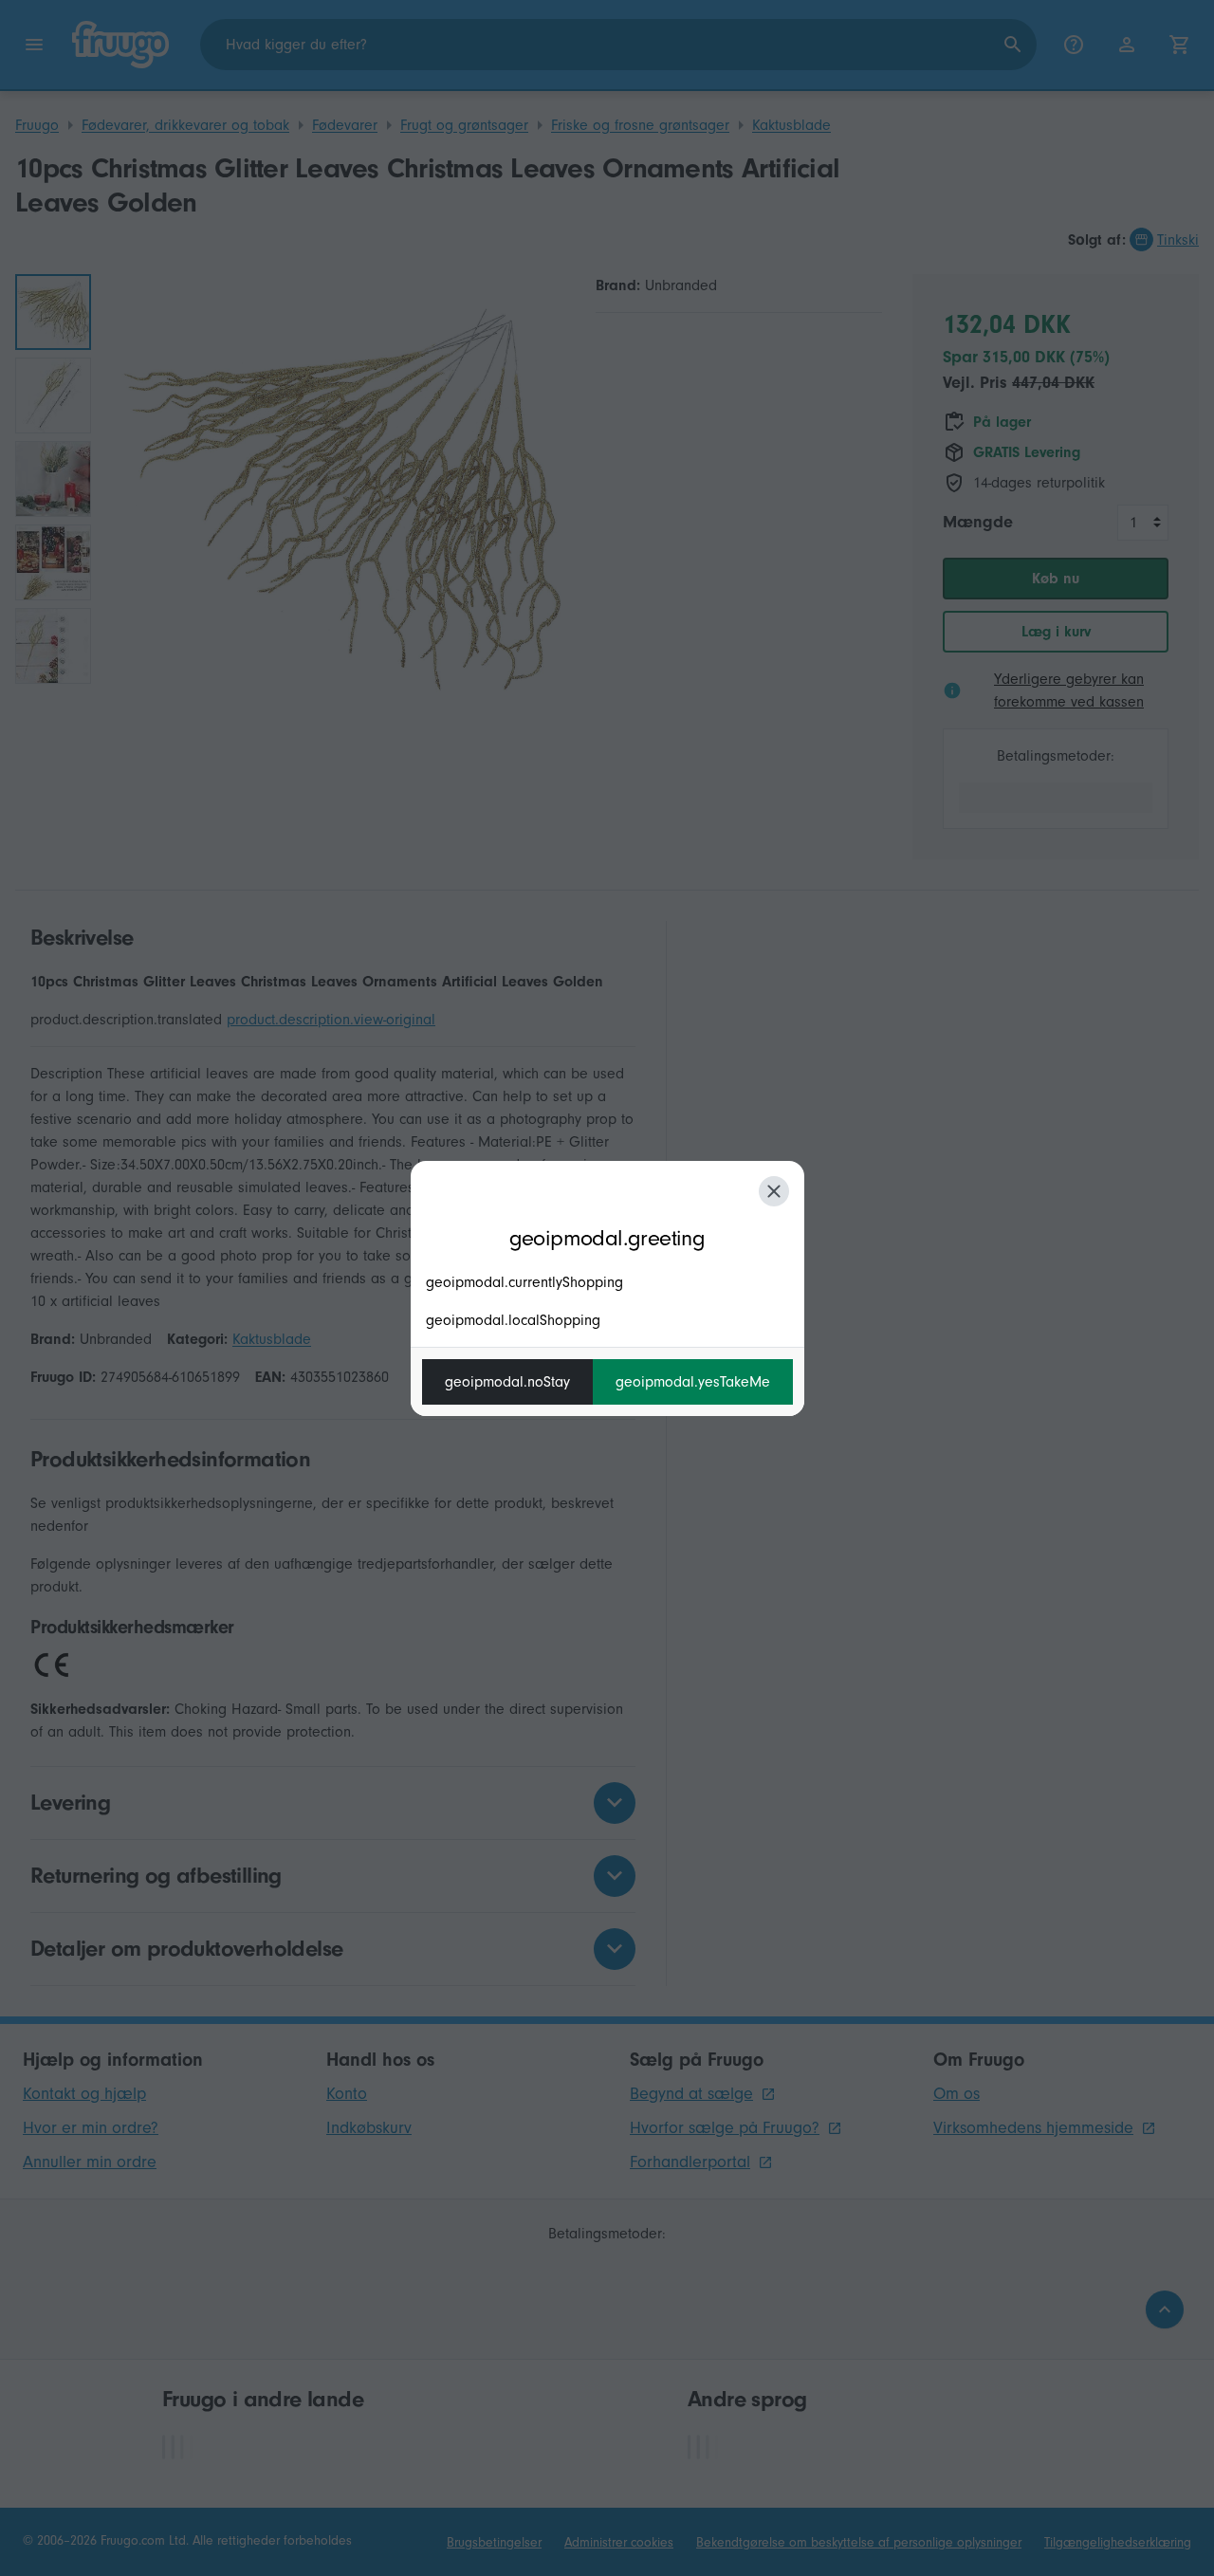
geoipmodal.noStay (507, 1382)
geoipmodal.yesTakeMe (693, 1382)
